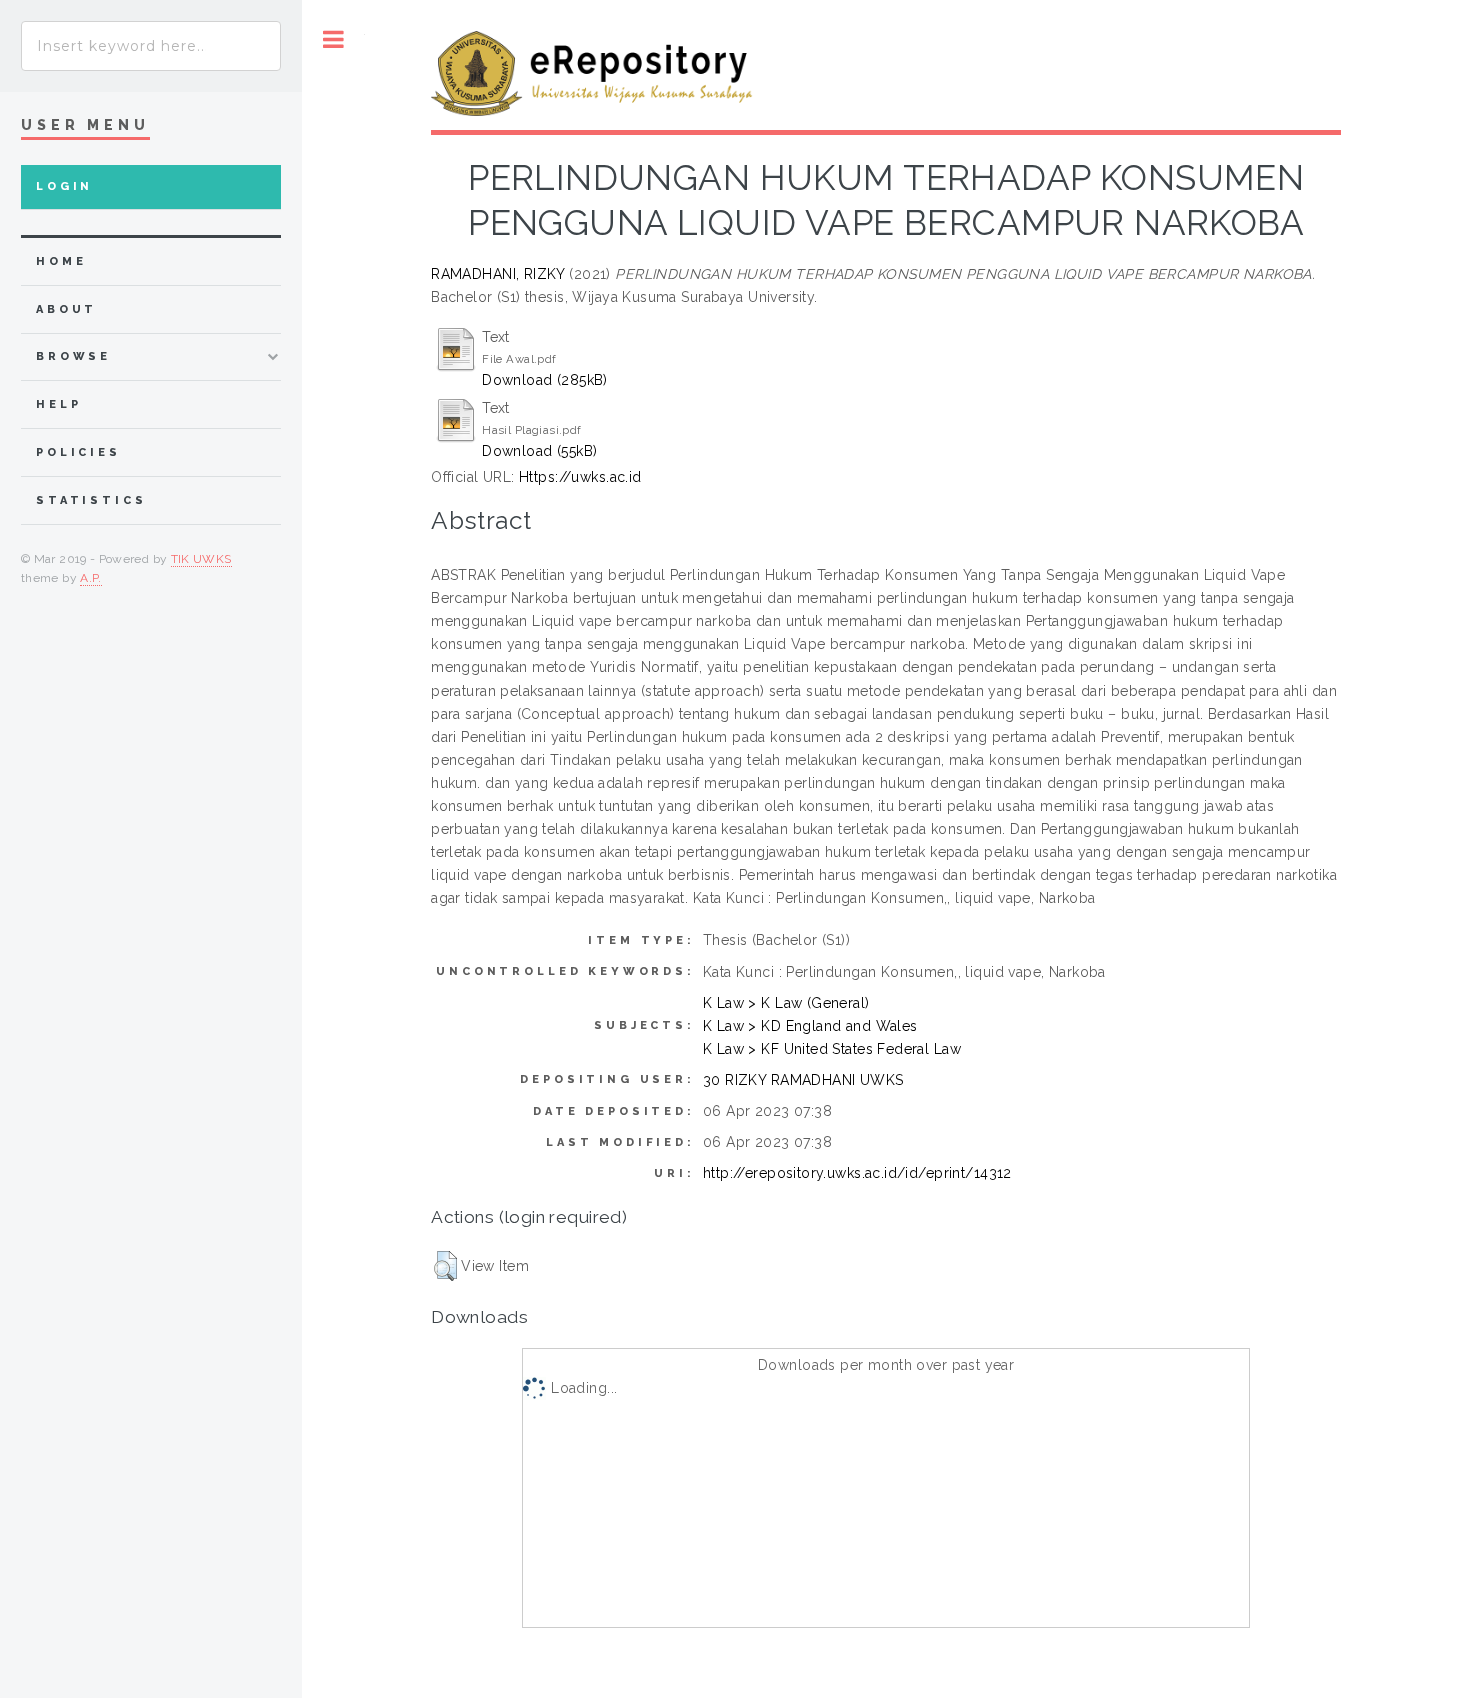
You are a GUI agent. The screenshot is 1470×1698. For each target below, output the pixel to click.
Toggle (333, 39)
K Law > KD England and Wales (810, 1026)
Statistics (91, 500)
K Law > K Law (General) (786, 1003)
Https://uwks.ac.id (580, 477)
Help (58, 404)
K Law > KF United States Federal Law (832, 1049)
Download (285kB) (545, 380)
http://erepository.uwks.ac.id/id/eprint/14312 (857, 1173)
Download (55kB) (539, 451)
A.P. (90, 578)
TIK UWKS (201, 559)
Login (64, 186)
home (61, 261)
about (66, 309)
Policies (78, 452)
